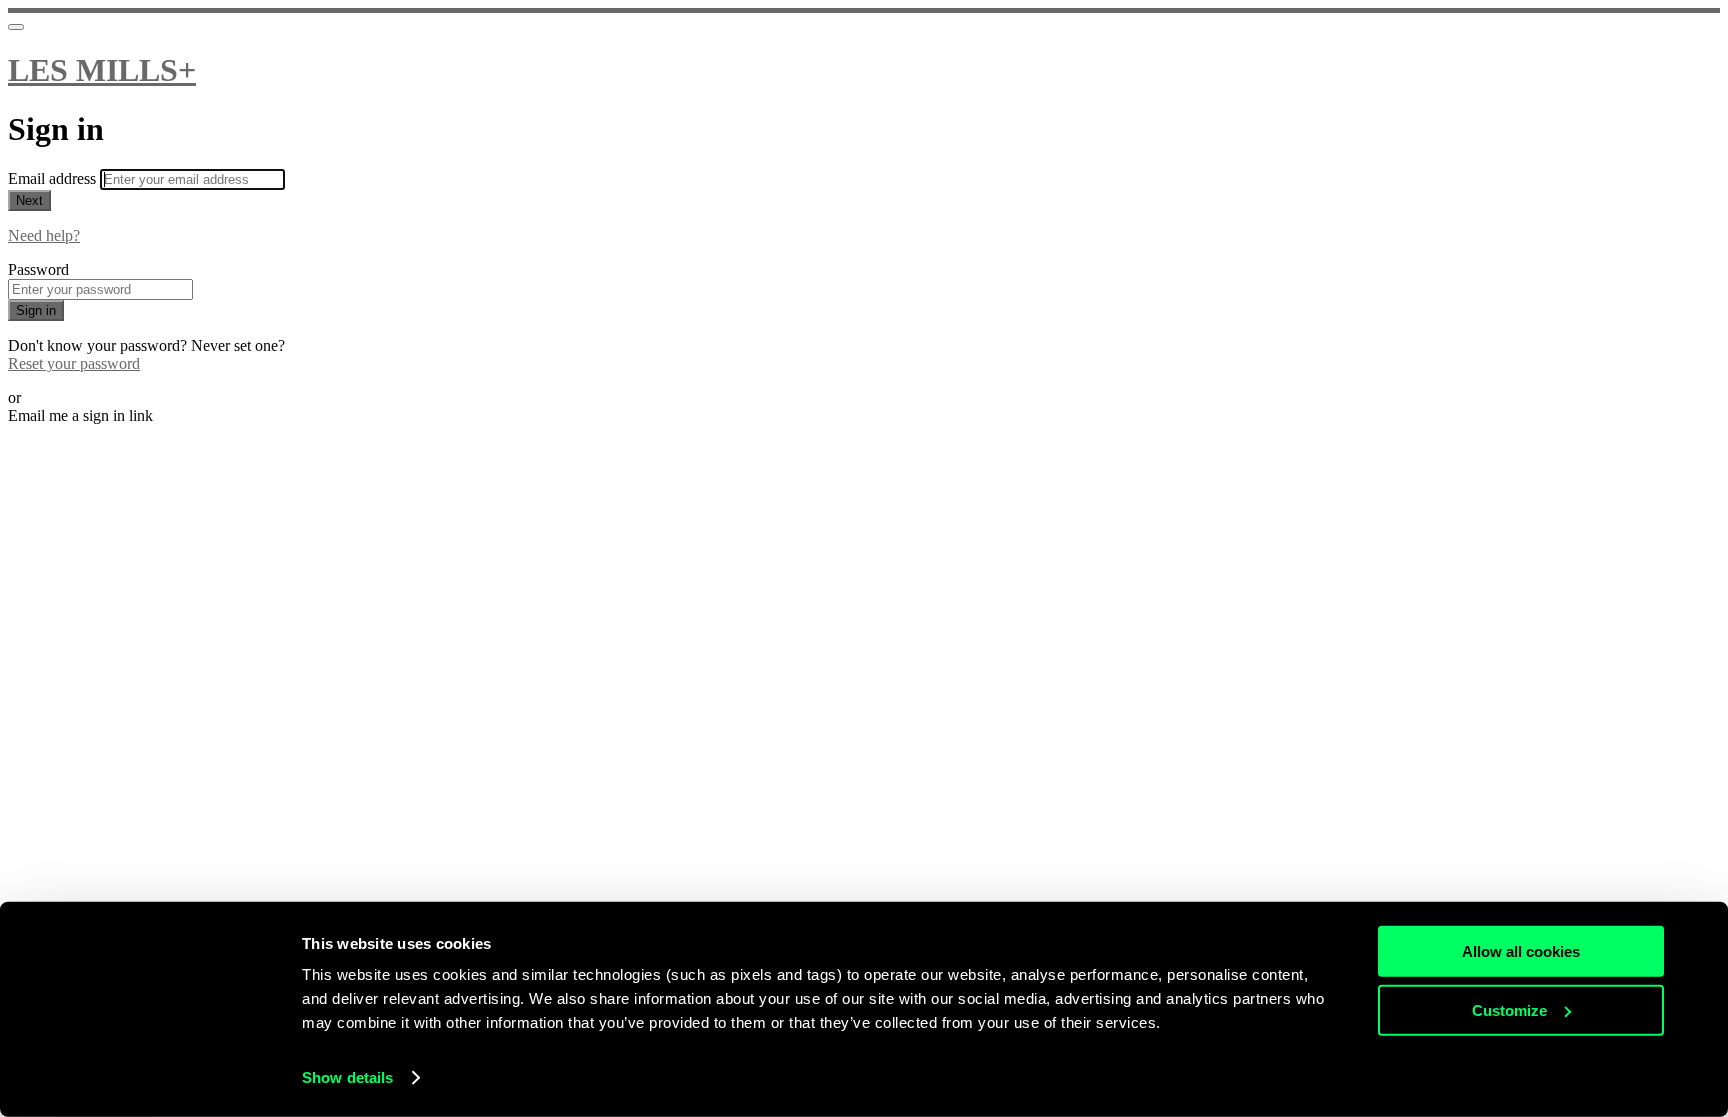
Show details (347, 1077)
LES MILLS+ (102, 70)
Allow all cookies (1521, 951)
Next (29, 200)
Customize (1509, 1009)
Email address (54, 178)
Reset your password (74, 363)
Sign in (36, 310)
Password (38, 269)
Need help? (44, 235)
